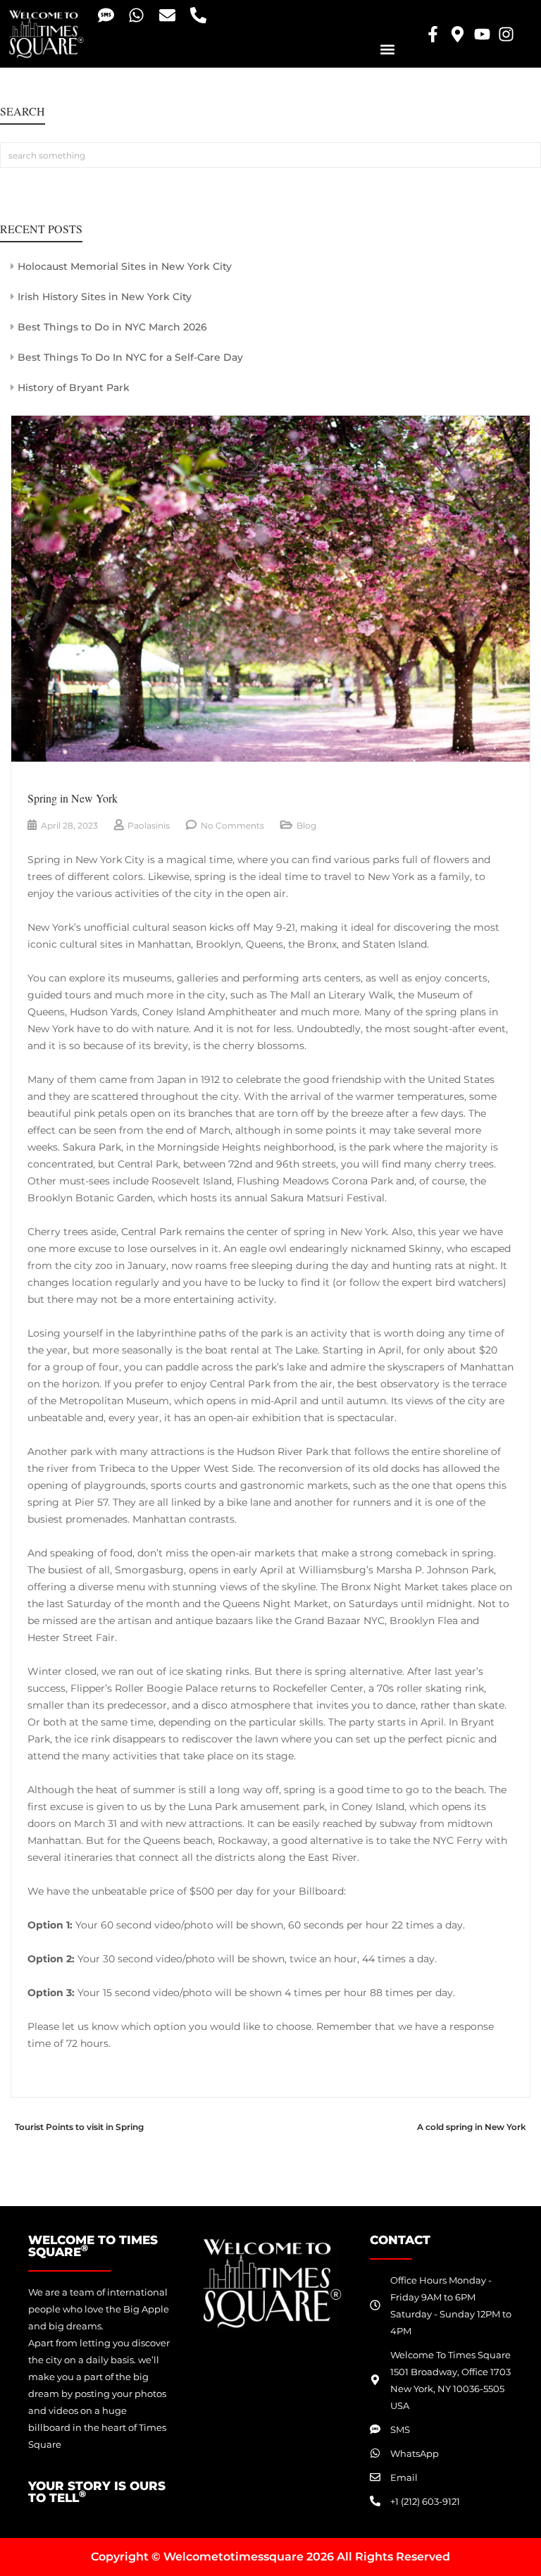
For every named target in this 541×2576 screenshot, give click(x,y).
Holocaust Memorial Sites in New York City (125, 266)
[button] (387, 49)
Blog (306, 825)
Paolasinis (149, 825)
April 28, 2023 (69, 825)
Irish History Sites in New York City (105, 297)
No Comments (232, 825)
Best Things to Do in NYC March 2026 (112, 327)
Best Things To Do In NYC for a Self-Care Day (130, 357)
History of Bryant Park (74, 388)
